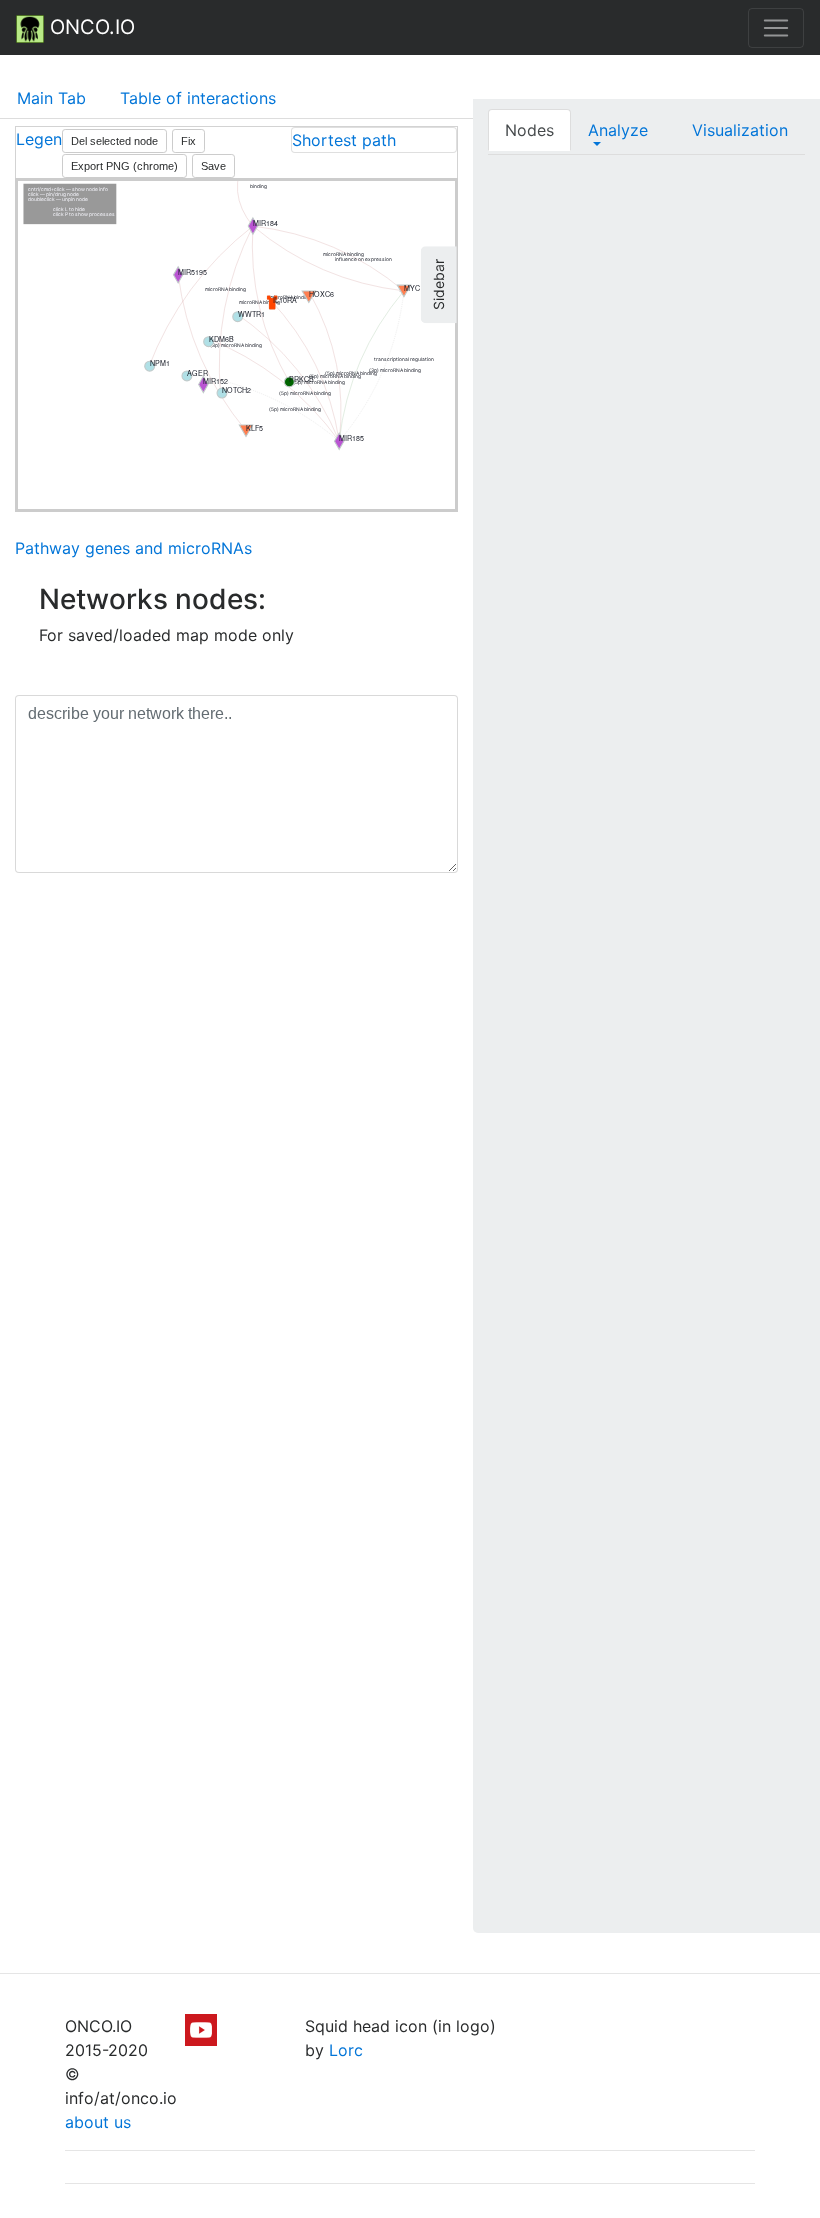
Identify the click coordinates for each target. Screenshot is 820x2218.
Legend (44, 139)
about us (98, 2122)
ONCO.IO (89, 27)
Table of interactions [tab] (198, 98)
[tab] (374, 140)
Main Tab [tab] (51, 98)
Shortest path (344, 140)
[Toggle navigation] (776, 28)
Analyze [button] (618, 130)
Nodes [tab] (529, 130)
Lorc (346, 2050)
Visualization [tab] (740, 130)
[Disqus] (236, 1171)
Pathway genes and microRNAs (133, 548)
